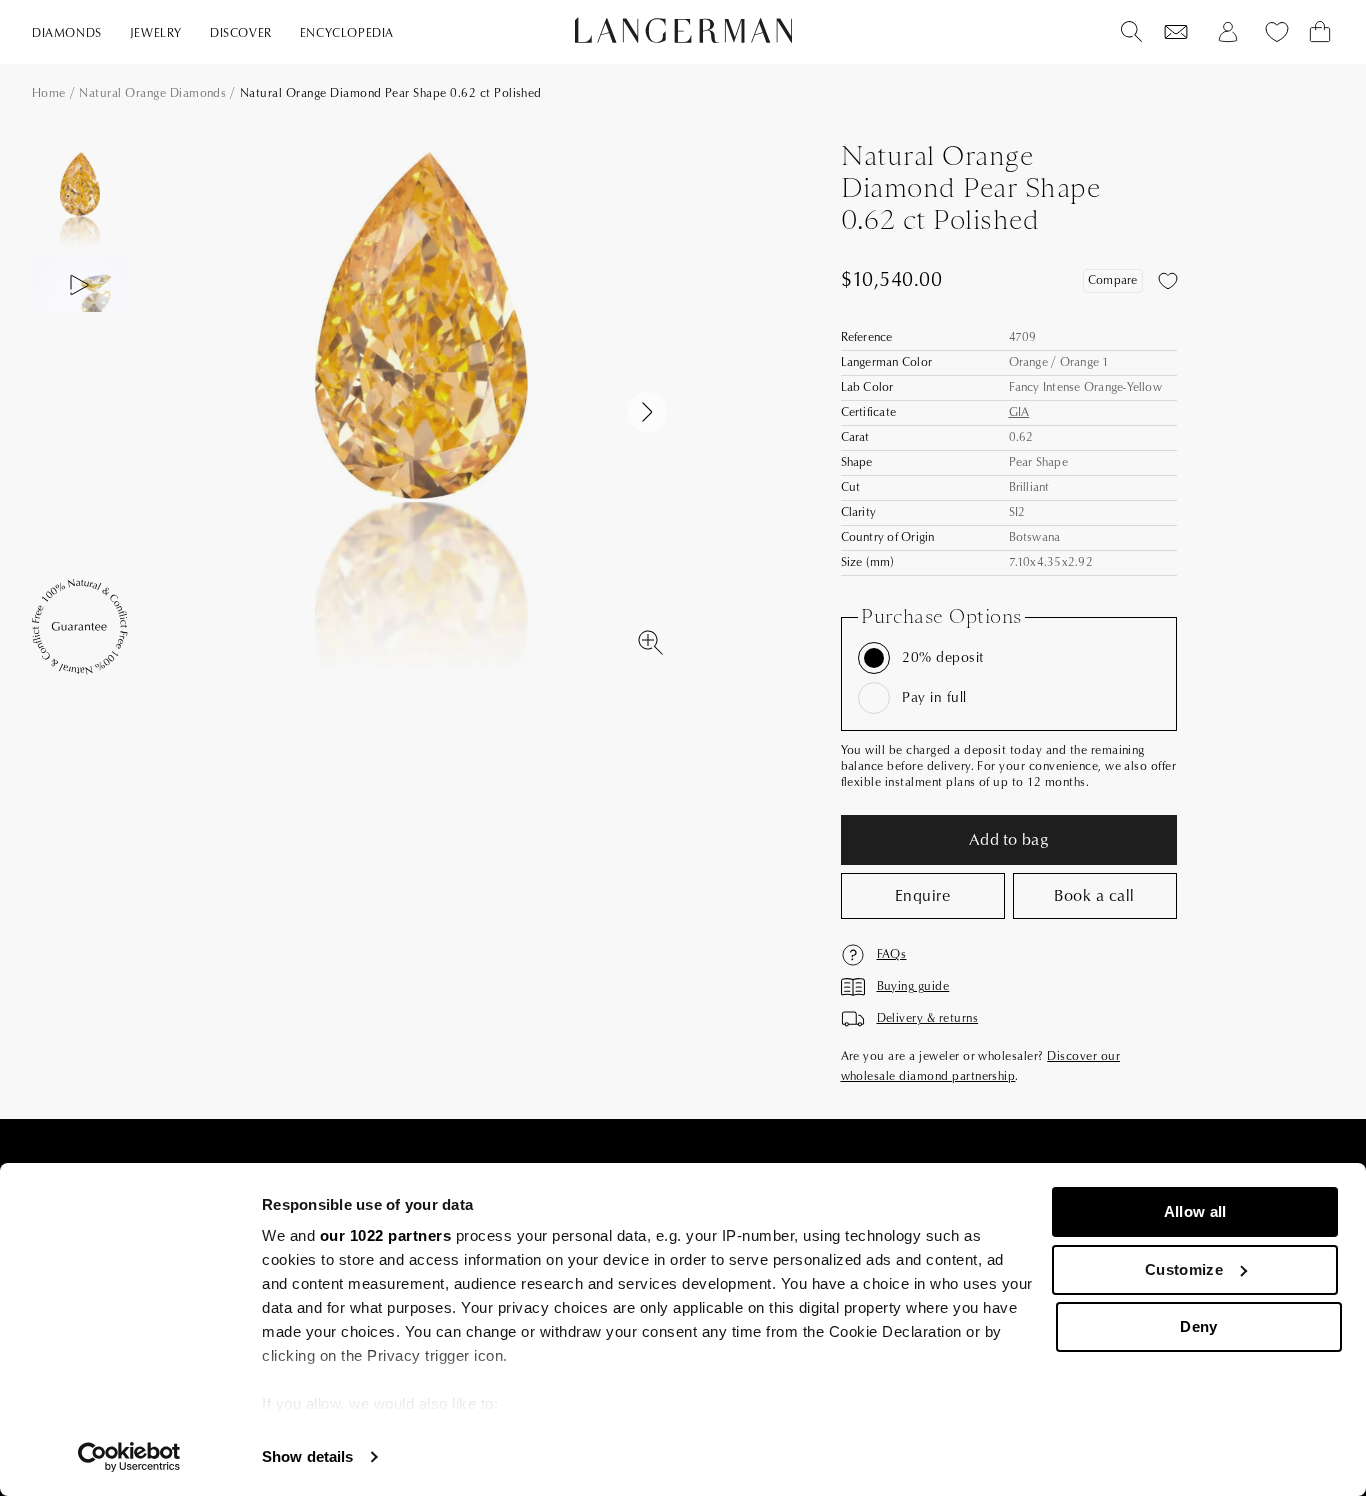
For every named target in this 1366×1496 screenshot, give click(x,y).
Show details (307, 1456)
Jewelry (156, 33)
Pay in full (934, 698)
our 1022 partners (386, 1235)
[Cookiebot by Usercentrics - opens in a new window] (129, 1457)
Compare (1113, 280)
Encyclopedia (347, 33)
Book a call (1094, 896)
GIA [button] (1019, 412)
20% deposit (942, 658)
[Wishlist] (1176, 32)
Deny (1198, 1326)
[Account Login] (1228, 32)
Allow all (1195, 1211)
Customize (1184, 1269)
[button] (647, 412)
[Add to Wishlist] (1168, 281)
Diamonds (67, 33)
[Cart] (1320, 32)
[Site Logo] (683, 30)
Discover (241, 33)
